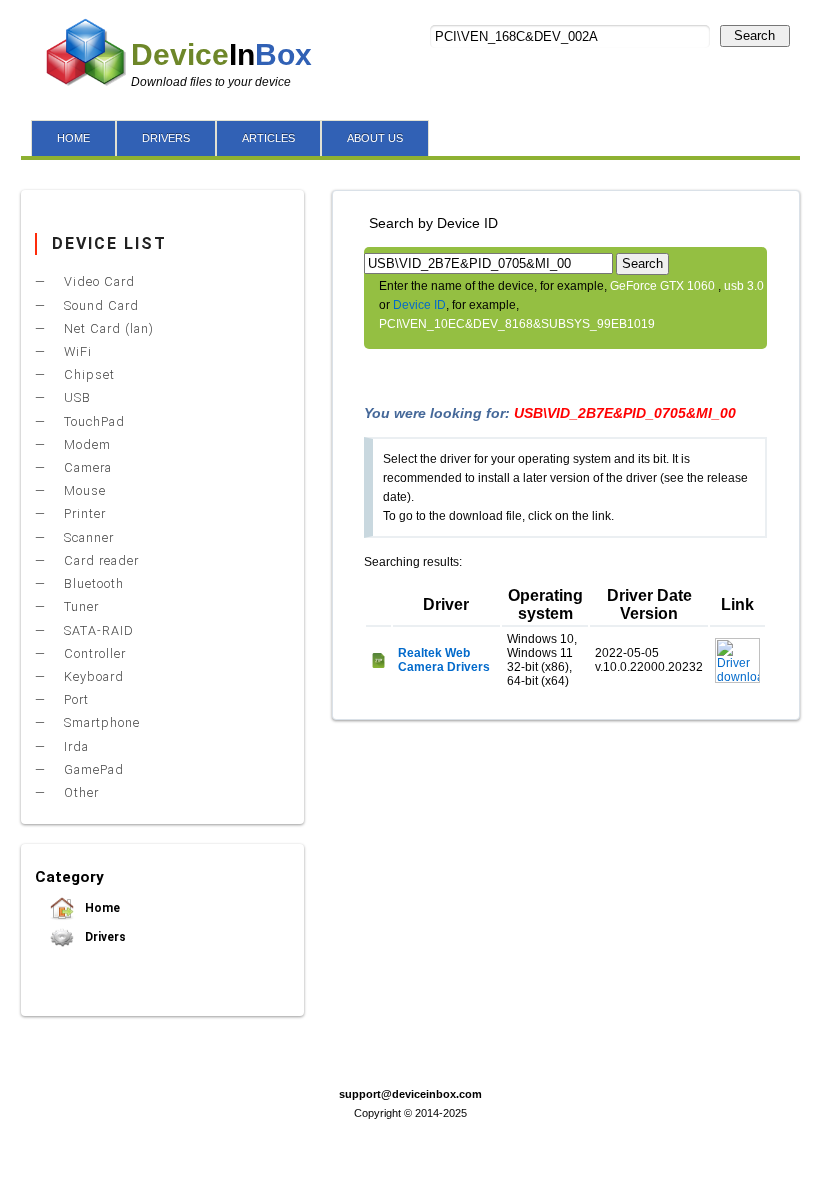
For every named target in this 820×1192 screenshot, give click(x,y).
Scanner (87, 537)
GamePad (92, 769)
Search (754, 35)
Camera (86, 467)
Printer (83, 513)
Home (101, 908)
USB (75, 397)
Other (79, 792)
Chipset (87, 374)
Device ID (419, 305)
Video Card (97, 281)
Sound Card (99, 305)
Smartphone (100, 722)
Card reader (99, 560)
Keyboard (92, 676)
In (221, 54)
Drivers (104, 937)
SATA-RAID (97, 630)
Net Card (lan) (107, 328)
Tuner (79, 606)
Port (74, 699)
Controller (93, 653)
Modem (85, 444)
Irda (74, 746)
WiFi (76, 351)
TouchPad (92, 421)
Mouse (83, 490)
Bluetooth (92, 583)
